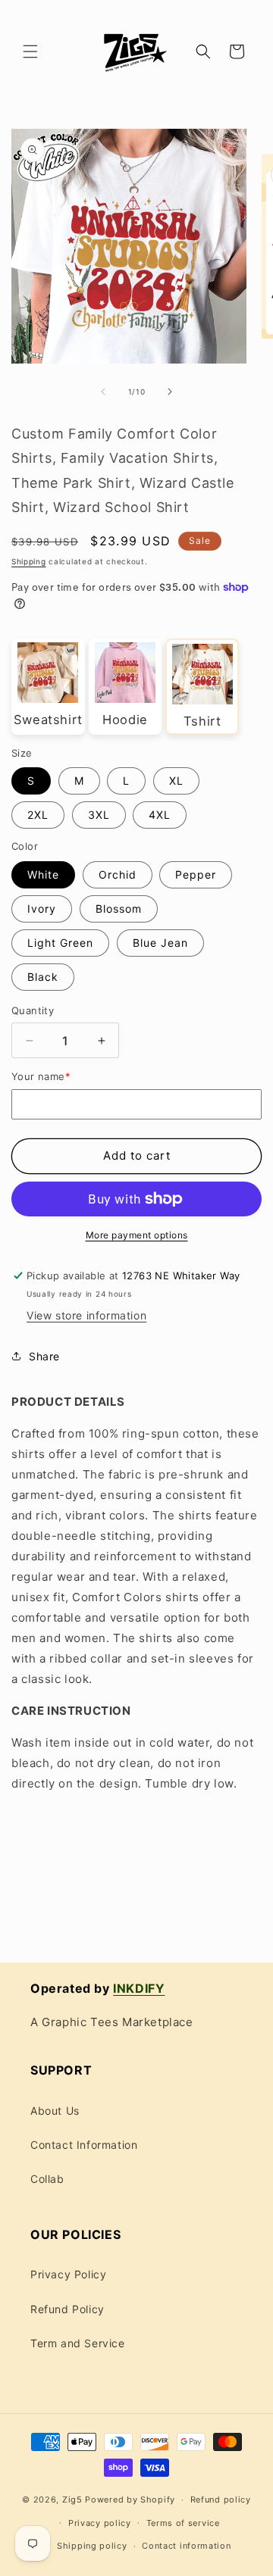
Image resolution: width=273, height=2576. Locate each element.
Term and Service (78, 2343)
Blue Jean (160, 943)
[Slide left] (103, 392)
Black (43, 977)
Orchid (118, 874)
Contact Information (84, 2145)
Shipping (29, 561)
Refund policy (221, 2500)
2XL (38, 815)
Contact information (186, 2546)
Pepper (196, 874)
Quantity (33, 1010)
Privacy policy (100, 2523)
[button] (30, 52)
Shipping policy (92, 2546)
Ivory (42, 909)
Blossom (119, 909)
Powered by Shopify (130, 2500)
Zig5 (72, 2500)
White (43, 874)
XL (176, 781)
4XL (160, 815)
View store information (86, 1315)
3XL (99, 815)
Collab (47, 2179)
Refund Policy (67, 2309)
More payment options (137, 1235)
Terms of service (183, 2523)
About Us (55, 2111)
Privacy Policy (68, 2274)
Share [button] (44, 1356)
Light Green (60, 943)
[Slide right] (170, 392)
